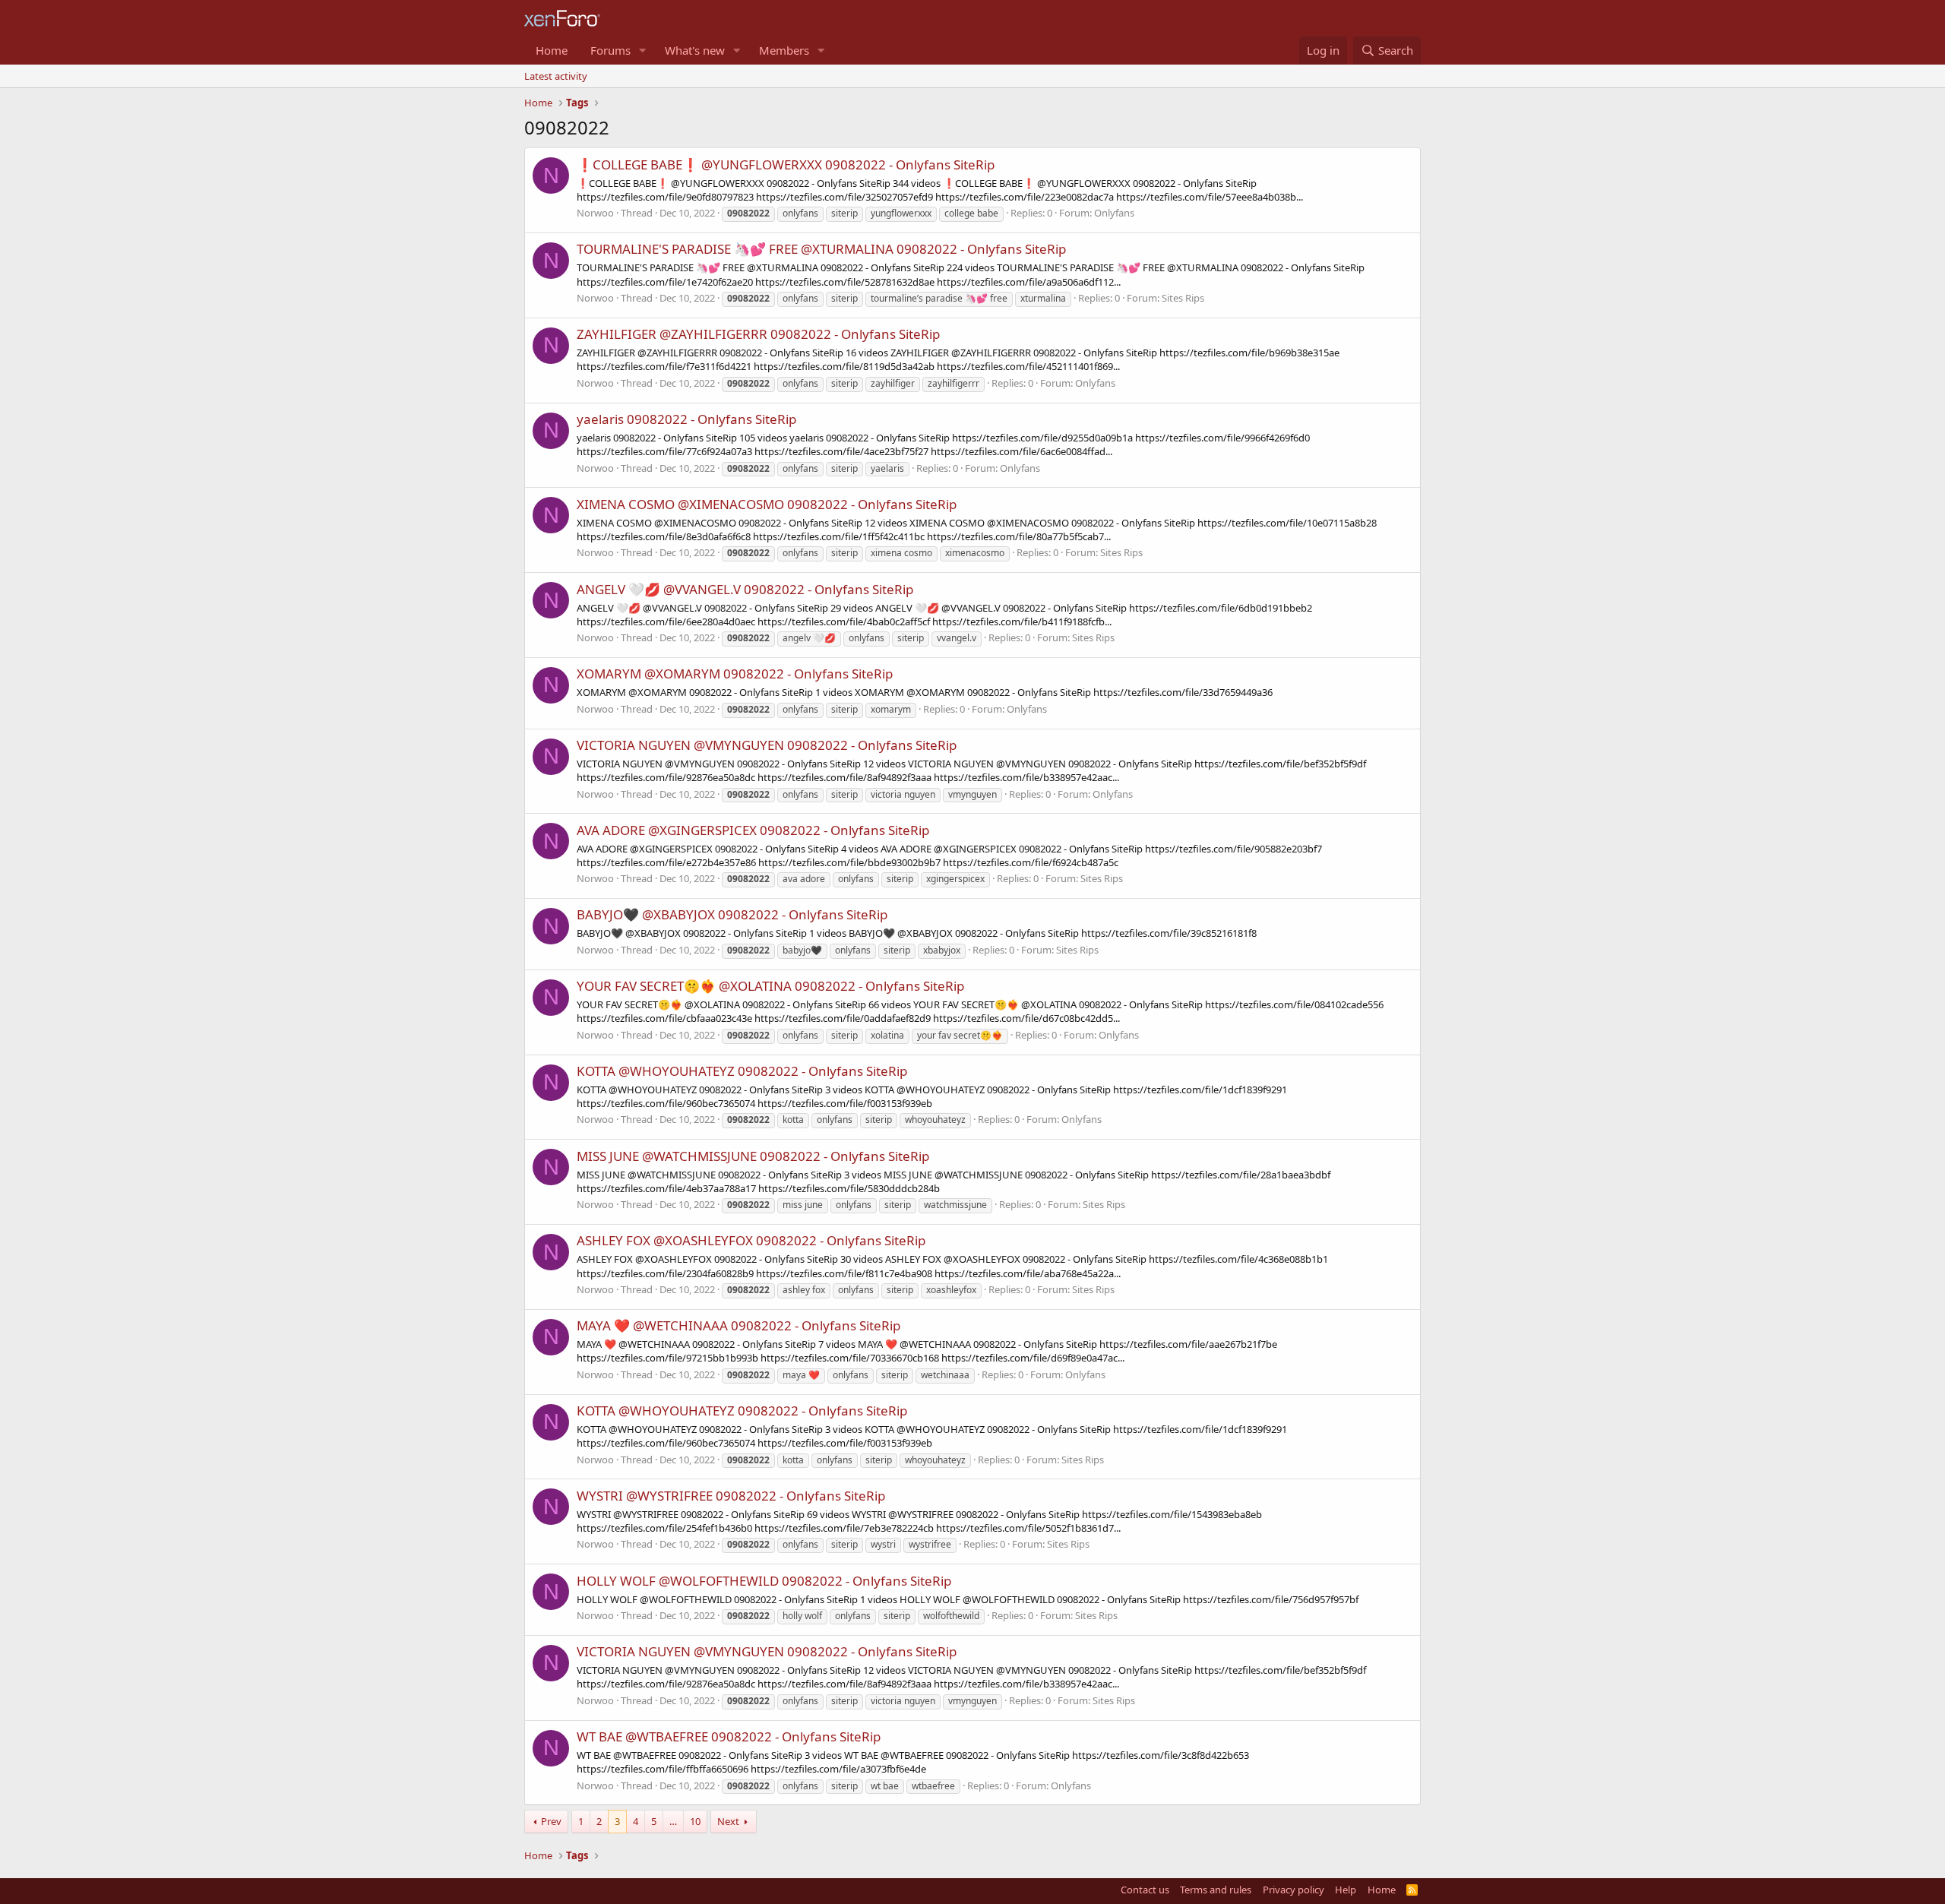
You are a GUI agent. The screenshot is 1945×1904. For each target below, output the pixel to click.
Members (784, 50)
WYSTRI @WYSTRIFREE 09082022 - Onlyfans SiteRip (731, 1496)
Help (1346, 1890)
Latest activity (556, 76)
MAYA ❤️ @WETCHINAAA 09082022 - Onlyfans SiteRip (738, 1325)
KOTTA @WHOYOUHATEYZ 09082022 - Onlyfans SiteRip (742, 1071)
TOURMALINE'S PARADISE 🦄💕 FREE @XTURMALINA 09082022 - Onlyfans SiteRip (821, 249)
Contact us (1145, 1890)
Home (552, 50)
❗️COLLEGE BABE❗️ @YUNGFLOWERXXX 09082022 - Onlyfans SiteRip (786, 164)
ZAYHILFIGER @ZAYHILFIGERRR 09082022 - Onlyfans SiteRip (758, 334)
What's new (695, 50)
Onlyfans (1114, 213)
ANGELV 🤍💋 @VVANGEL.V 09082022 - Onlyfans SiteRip (745, 589)
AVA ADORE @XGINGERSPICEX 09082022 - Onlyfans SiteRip (753, 830)
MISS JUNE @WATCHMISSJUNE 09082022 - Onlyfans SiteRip (753, 1156)
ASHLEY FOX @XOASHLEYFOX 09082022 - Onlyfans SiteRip (751, 1240)
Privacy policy (1294, 1890)
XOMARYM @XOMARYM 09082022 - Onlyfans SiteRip (735, 674)
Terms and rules (1216, 1890)
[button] (643, 51)
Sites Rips (1183, 298)
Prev (551, 1821)
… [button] (673, 1821)
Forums (610, 50)
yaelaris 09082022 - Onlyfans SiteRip (686, 419)
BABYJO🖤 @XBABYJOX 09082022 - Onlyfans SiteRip (732, 914)
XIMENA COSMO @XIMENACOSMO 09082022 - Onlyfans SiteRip (767, 504)
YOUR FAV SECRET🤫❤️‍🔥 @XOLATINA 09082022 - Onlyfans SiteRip (770, 986)
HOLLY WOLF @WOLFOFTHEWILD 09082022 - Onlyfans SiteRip (764, 1581)
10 (695, 1821)
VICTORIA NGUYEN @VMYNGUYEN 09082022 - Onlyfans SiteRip (767, 745)
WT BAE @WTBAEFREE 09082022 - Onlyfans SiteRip (729, 1736)
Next (728, 1821)
